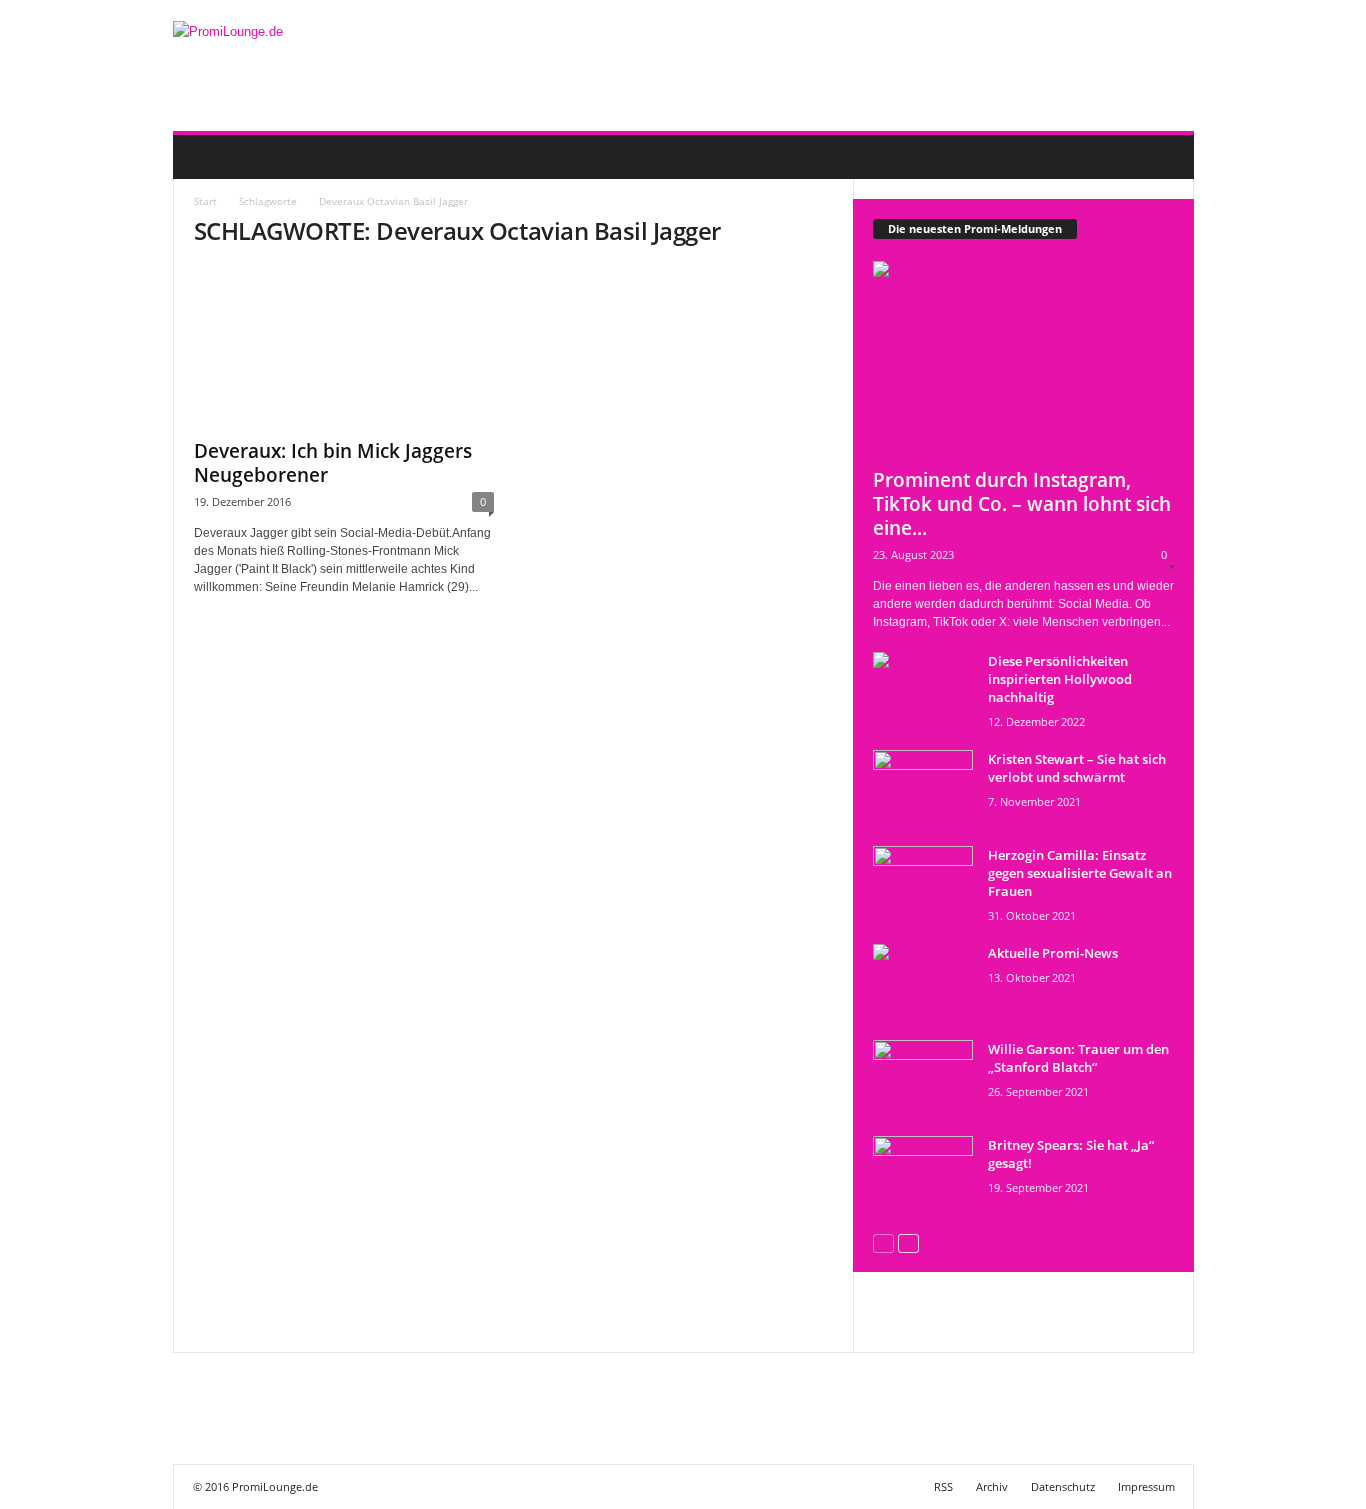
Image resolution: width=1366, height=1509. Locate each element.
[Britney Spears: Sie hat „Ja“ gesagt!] (923, 1173)
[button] (1164, 157)
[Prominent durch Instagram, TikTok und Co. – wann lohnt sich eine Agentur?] (1024, 358)
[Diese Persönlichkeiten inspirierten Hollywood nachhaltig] (923, 689)
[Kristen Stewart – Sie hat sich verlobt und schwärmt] (923, 787)
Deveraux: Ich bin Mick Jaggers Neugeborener (333, 463)
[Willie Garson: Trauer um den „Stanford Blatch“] (923, 1077)
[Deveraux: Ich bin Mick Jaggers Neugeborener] (344, 347)
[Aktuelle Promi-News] (923, 981)
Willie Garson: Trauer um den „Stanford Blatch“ (1078, 1058)
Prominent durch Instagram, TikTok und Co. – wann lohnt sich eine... (1022, 504)
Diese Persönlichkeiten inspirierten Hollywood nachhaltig (1060, 679)
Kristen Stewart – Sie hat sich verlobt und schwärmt (1077, 768)
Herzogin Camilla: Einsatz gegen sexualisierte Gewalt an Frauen (1080, 873)
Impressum (1146, 1486)
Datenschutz (1063, 1486)
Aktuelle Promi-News (1053, 953)
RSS (943, 1486)
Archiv (992, 1486)
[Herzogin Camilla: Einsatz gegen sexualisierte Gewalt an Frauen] (923, 883)
